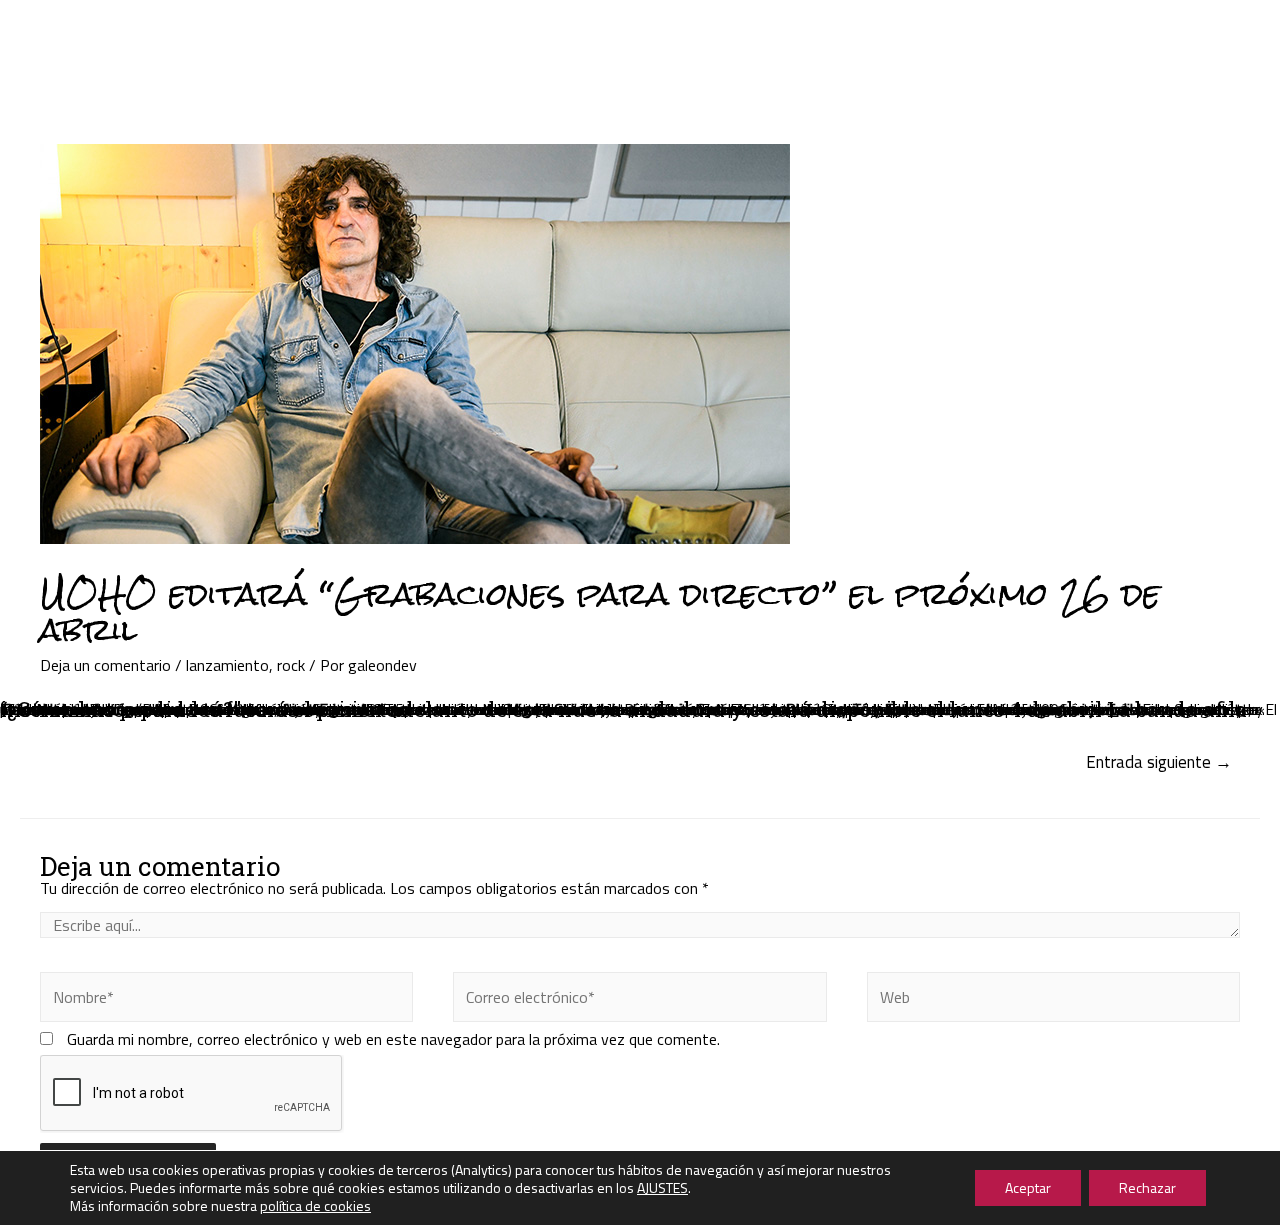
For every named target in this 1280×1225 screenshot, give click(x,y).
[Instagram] (1197, 30)
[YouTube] (1167, 50)
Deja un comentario (105, 665)
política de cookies (315, 1205)
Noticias (406, 39)
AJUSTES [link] (662, 1187)
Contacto (1053, 39)
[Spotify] (1207, 50)
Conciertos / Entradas (562, 39)
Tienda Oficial (927, 39)
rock (291, 665)
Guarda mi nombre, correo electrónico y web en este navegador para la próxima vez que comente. (393, 1039)
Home (315, 39)
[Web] (1053, 1000)
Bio (696, 39)
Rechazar (1147, 1187)
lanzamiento (227, 665)
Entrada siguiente (1159, 762)
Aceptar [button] (1028, 1187)
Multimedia (790, 39)
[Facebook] (1157, 30)
